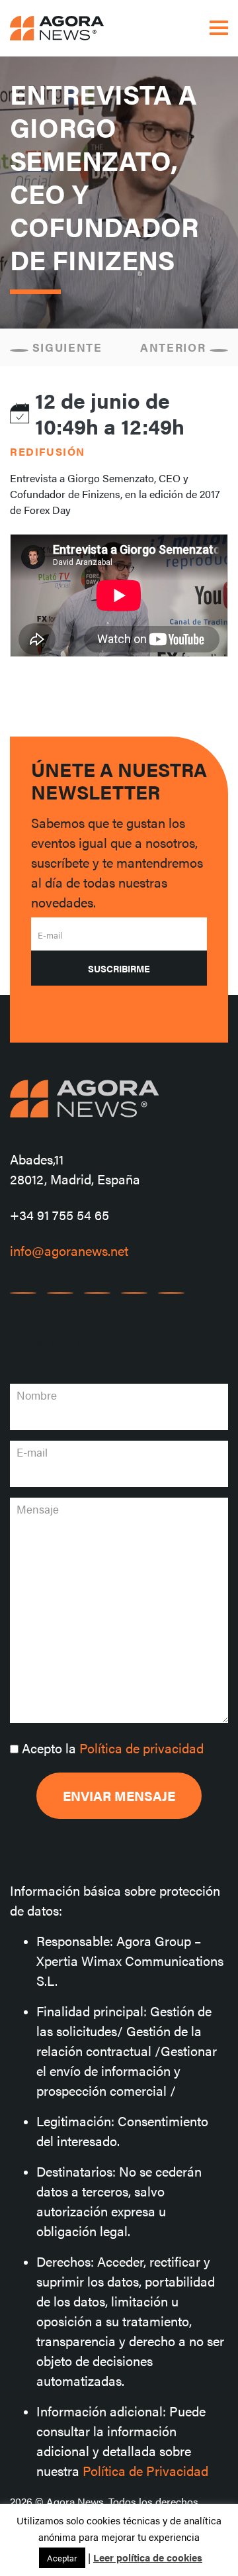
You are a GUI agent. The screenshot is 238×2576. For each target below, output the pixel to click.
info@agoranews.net (69, 1250)
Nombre (37, 1395)
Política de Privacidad (145, 2470)
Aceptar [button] (62, 2558)
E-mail (50, 935)
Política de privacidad (141, 1748)
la (113, 1748)
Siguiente (65, 347)
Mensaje (38, 1509)
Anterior (175, 347)
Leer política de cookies (148, 2557)
